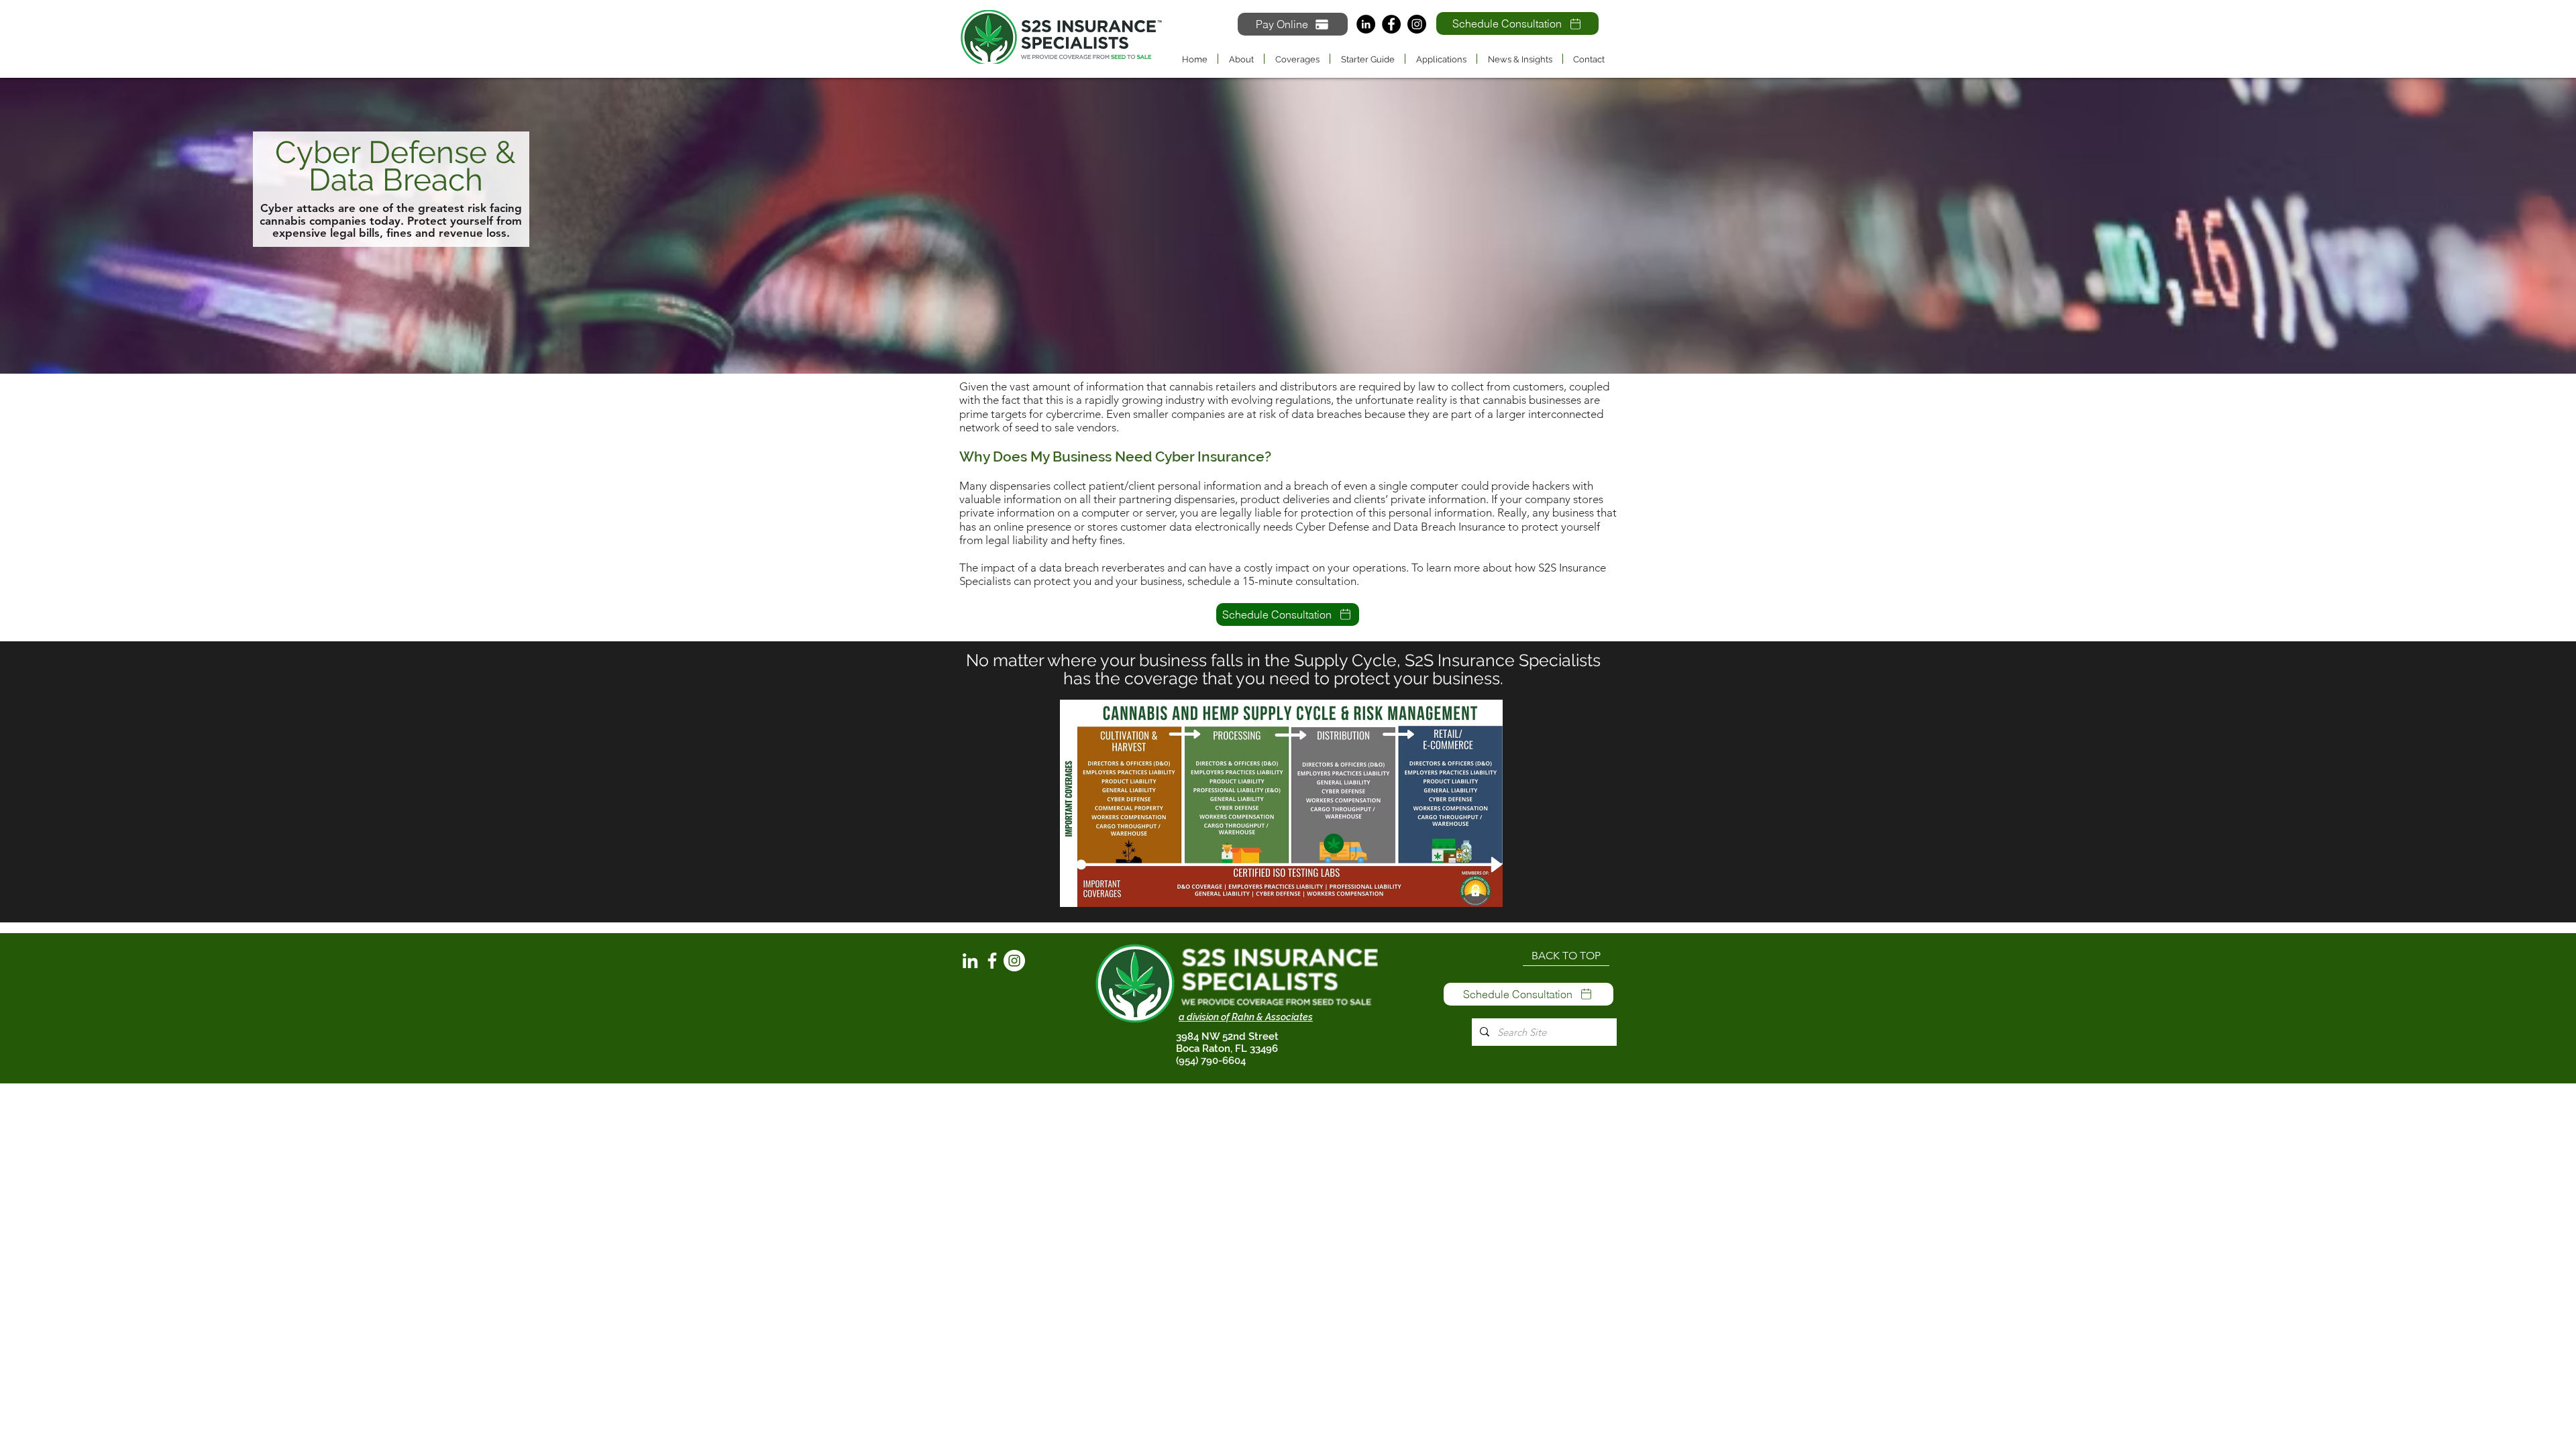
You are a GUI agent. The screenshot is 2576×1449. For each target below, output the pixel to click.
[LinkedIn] (1366, 24)
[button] (1297, 59)
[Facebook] (1391, 24)
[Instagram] (1417, 24)
